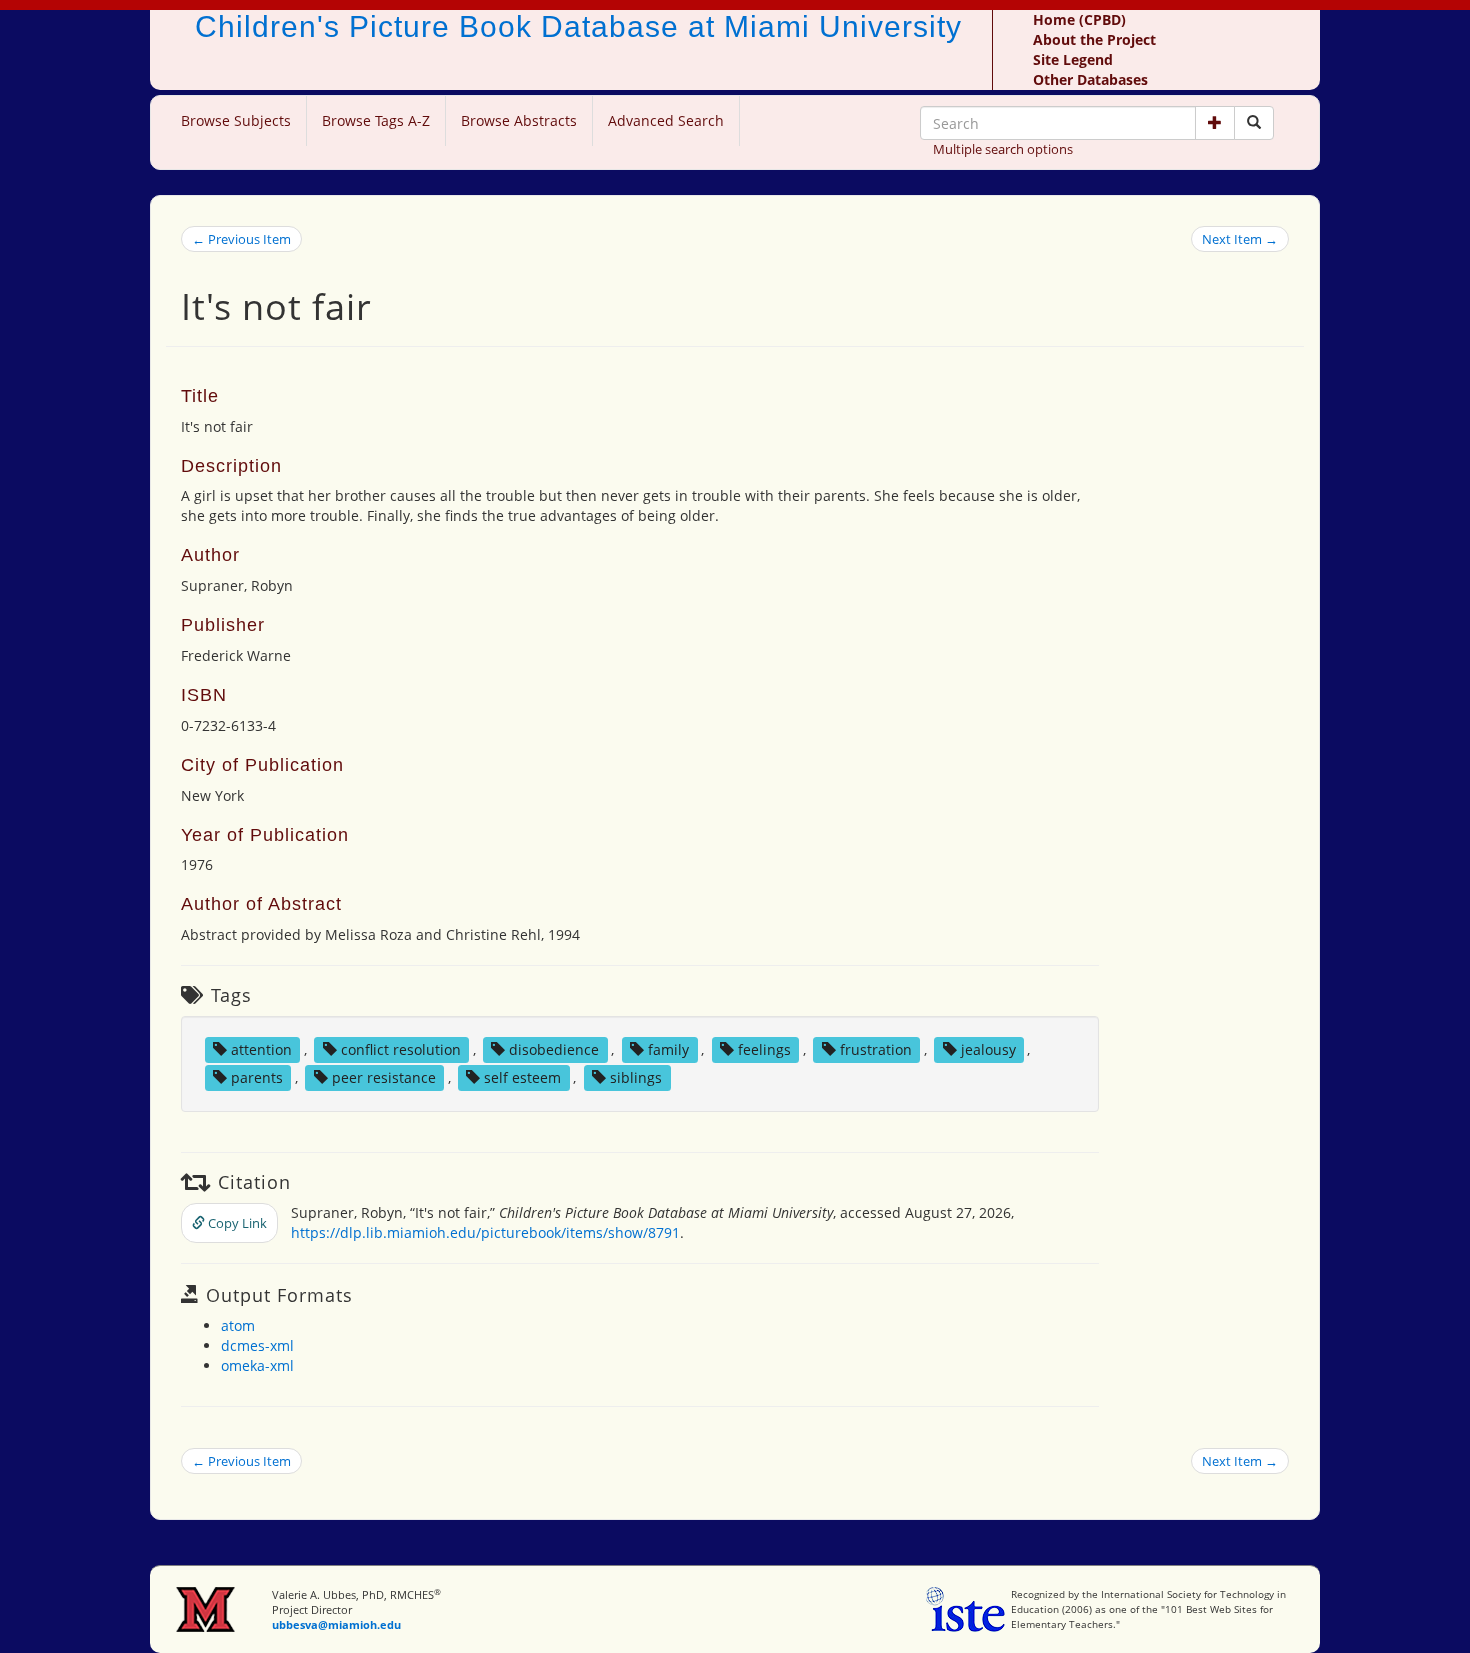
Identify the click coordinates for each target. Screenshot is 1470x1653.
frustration (876, 1049)
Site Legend (1073, 59)
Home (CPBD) (1079, 19)
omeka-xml (257, 1365)
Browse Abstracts (519, 120)
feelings (764, 1049)
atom (238, 1325)
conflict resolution (401, 1049)
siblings (636, 1077)
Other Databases (1090, 79)
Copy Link (236, 1223)
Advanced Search (666, 120)
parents (257, 1077)
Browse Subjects (236, 120)
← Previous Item (241, 239)
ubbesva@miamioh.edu (336, 1624)
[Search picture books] (1254, 123)
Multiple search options (1003, 149)
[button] (1215, 123)
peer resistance (384, 1077)
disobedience (554, 1049)
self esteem (522, 1077)
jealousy (988, 1049)
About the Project (1094, 39)
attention (261, 1049)
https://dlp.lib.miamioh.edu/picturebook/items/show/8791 (485, 1232)
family (668, 1049)
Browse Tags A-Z (376, 120)
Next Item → (1240, 239)
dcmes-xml (257, 1345)
